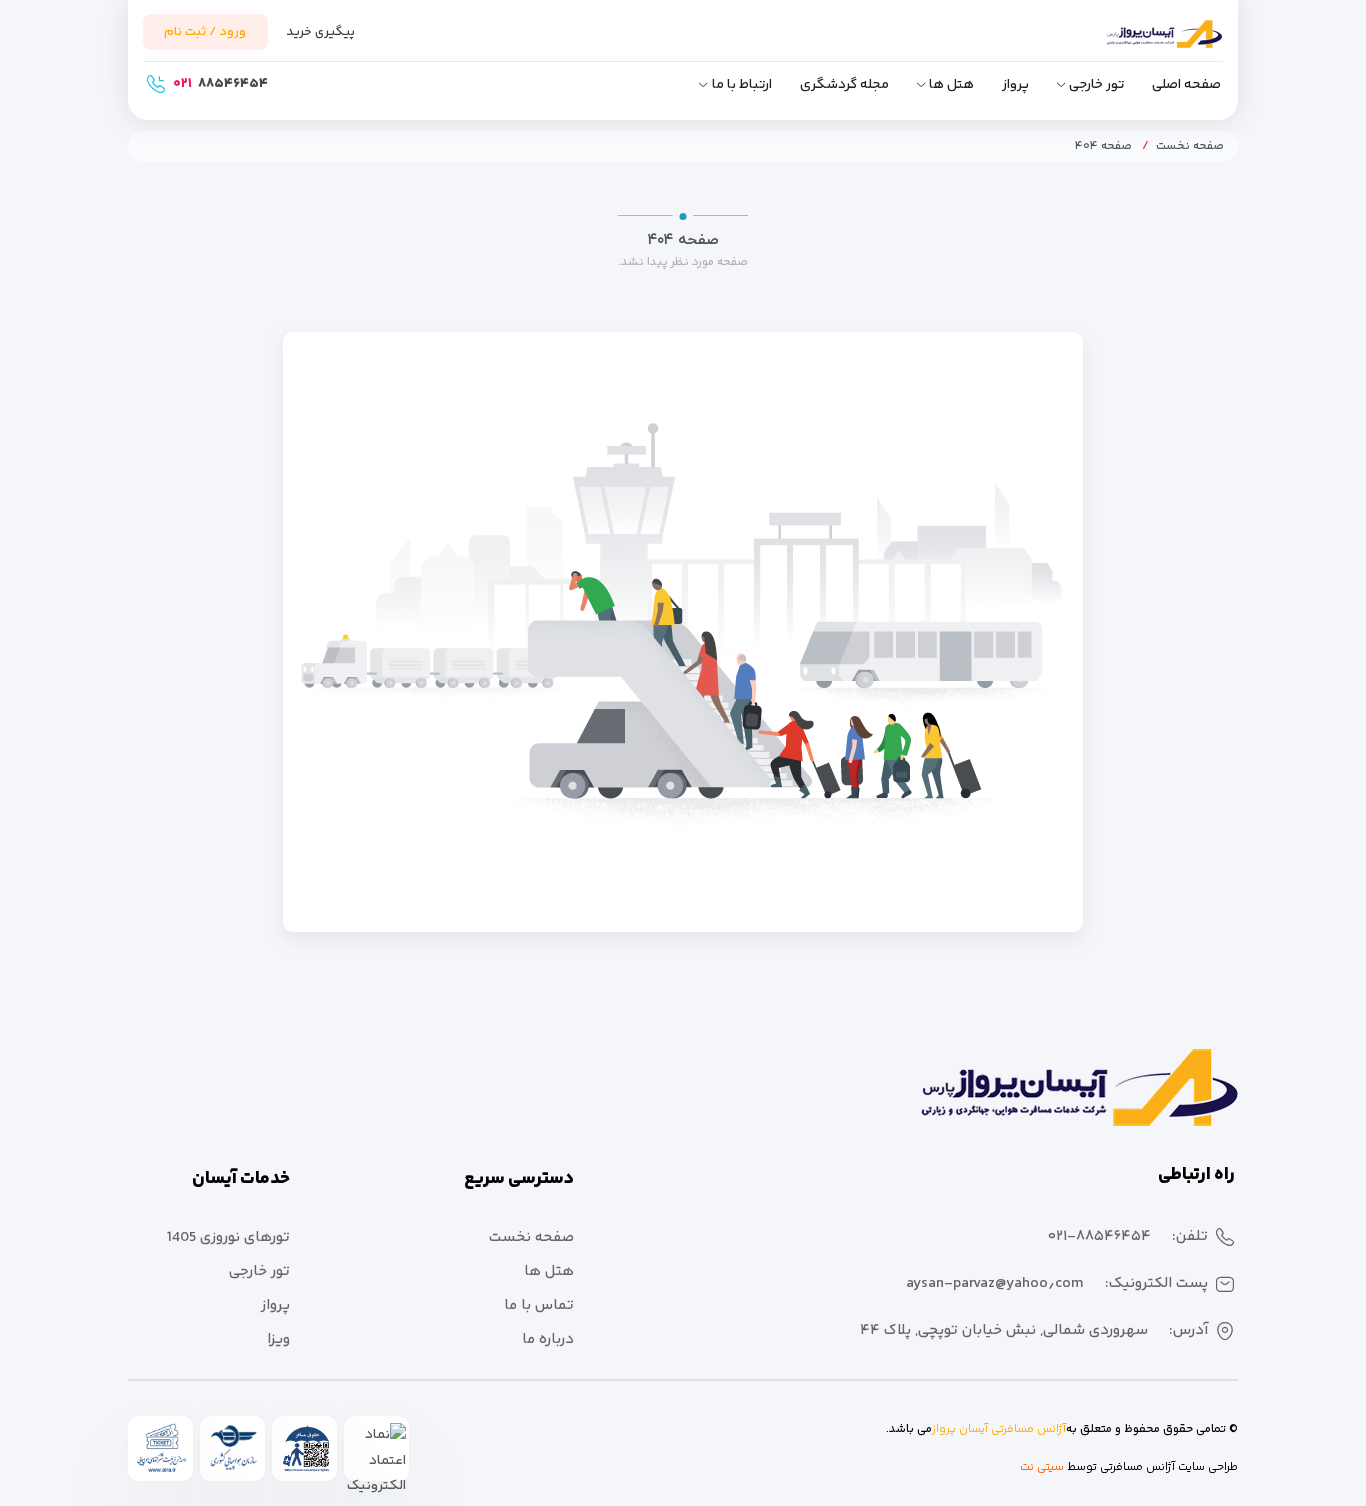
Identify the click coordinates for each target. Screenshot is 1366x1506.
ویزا (278, 1339)
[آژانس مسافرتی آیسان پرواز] (1133, 43)
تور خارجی (1096, 85)
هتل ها (951, 85)
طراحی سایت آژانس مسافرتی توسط (1151, 1467)
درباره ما (548, 1339)
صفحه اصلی (1186, 85)
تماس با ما (539, 1305)
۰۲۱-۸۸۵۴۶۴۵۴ (1099, 1236)
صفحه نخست (1190, 146)
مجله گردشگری (844, 85)
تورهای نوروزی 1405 (228, 1237)
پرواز (1015, 85)
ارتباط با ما (742, 85)
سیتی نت (1042, 1467)
